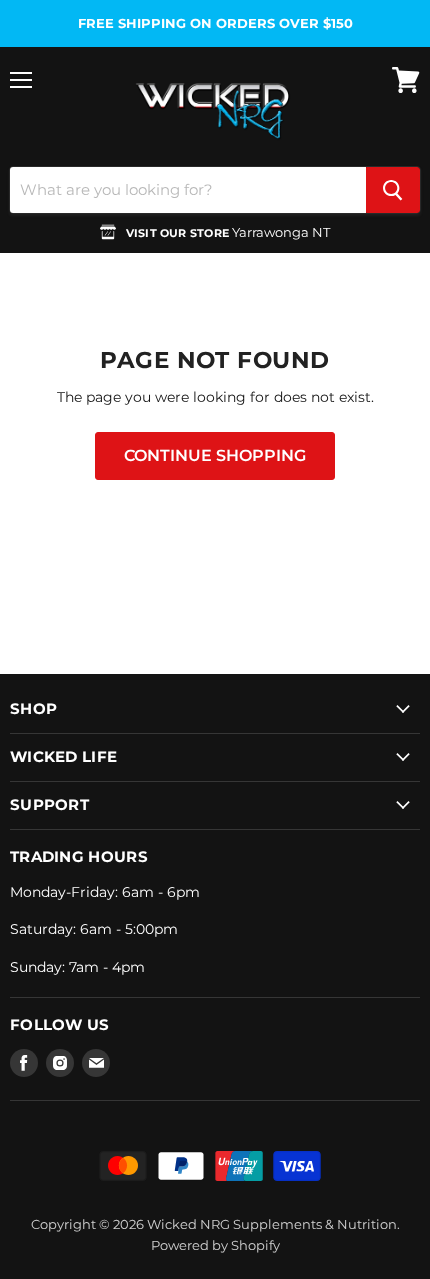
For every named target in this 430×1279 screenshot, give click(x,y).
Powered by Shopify (215, 1245)
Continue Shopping (215, 455)
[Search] (393, 190)
